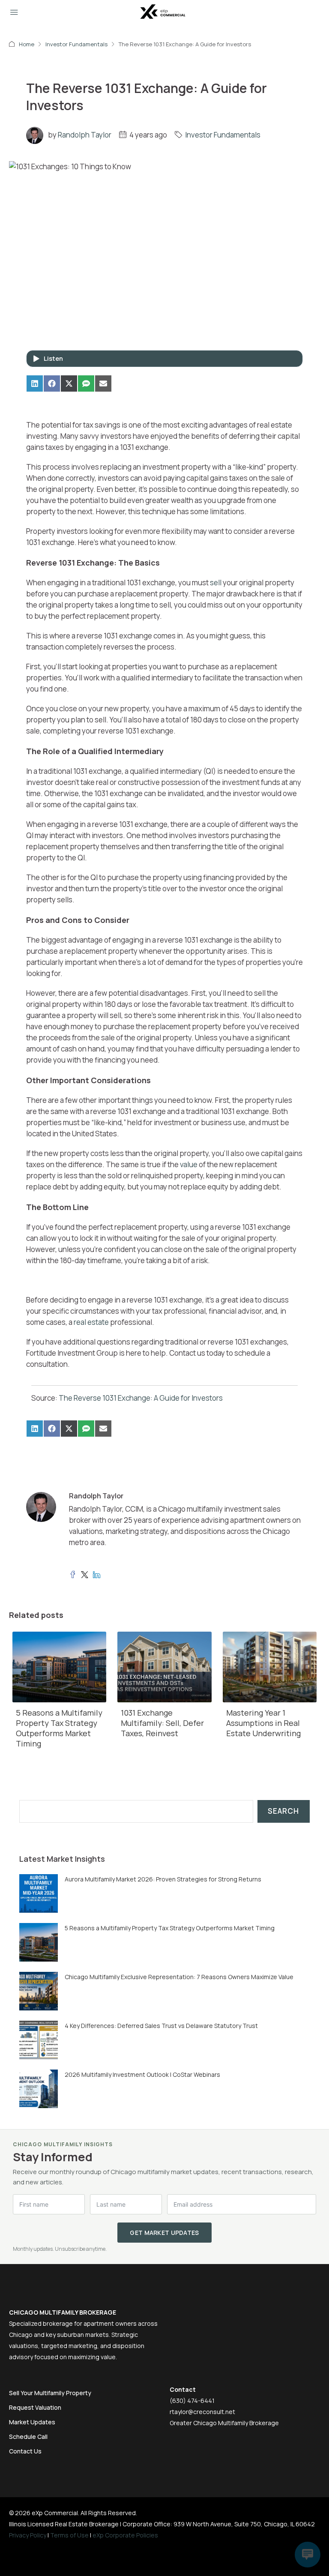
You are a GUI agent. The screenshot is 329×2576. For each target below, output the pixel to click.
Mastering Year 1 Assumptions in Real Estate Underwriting (263, 1723)
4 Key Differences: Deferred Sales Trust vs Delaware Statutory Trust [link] (161, 2026)
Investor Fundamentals (76, 44)
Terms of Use (69, 2535)
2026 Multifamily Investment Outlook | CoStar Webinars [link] (142, 2074)
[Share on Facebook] (52, 383)
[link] (39, 1892)
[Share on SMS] (86, 383)
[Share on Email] (103, 383)
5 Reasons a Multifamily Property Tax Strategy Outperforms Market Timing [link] (170, 1928)
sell (216, 583)
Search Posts (43, 1794)
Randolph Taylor (85, 135)
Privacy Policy (28, 2535)
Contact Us (25, 2451)
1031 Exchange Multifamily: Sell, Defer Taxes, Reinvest (162, 1723)
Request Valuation (35, 2407)
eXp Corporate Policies (125, 2535)
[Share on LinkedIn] (35, 383)
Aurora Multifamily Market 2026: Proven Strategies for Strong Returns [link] (163, 1879)
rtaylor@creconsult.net (202, 2412)
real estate (91, 1322)
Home (27, 44)
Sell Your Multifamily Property (50, 2393)
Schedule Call (28, 2437)
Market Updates (32, 2422)
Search (283, 1811)
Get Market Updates (164, 2233)
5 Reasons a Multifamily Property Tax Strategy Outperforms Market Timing (59, 1728)
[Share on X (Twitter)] (69, 383)
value (189, 1164)
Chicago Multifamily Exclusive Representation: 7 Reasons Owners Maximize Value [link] (179, 1977)
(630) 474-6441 (192, 2401)
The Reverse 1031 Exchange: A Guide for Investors (141, 1398)
